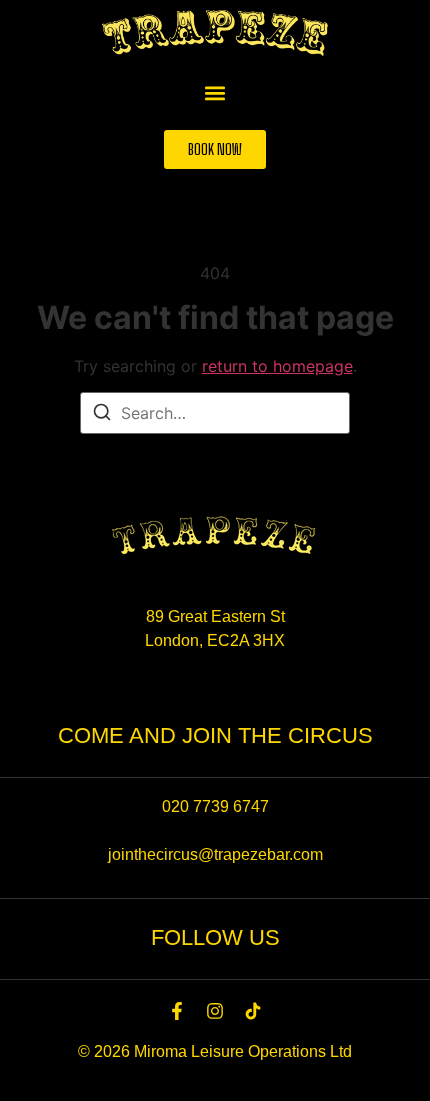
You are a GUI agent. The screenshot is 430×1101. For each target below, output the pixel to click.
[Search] (102, 415)
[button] (215, 92)
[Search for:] (215, 413)
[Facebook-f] (177, 1011)
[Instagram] (215, 1011)
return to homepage (277, 366)
